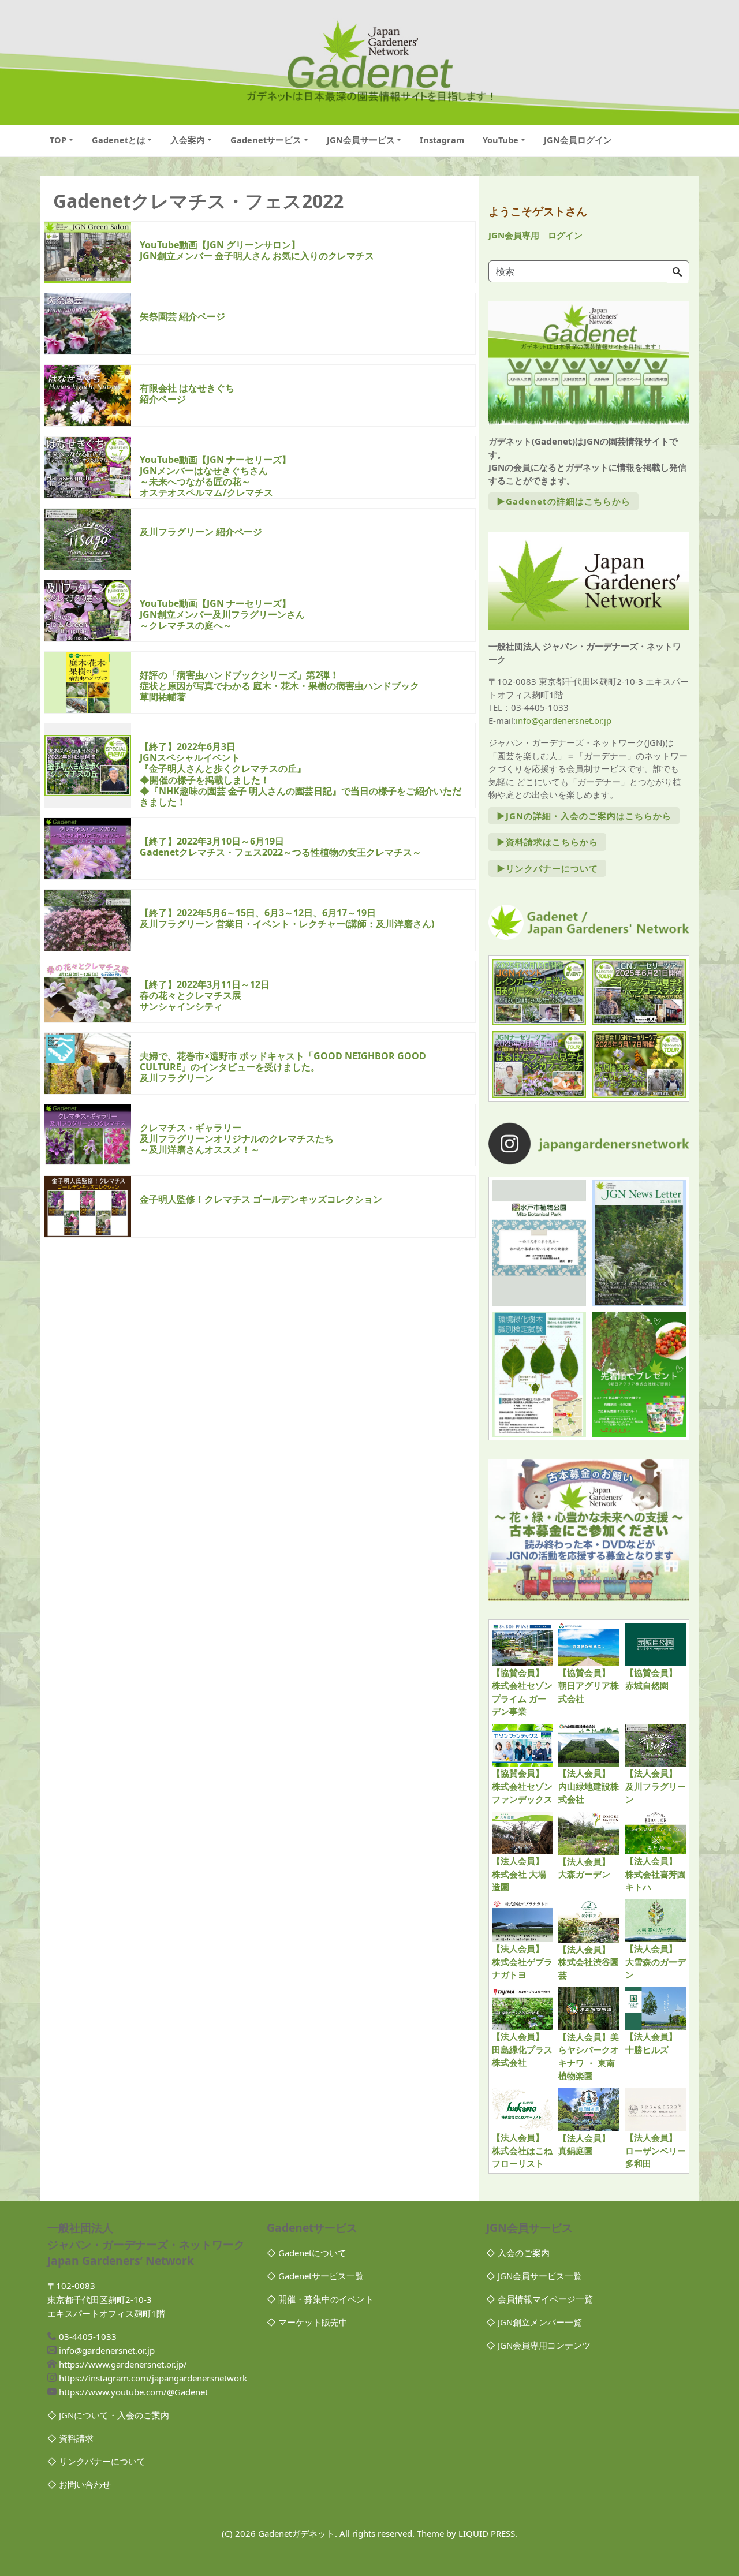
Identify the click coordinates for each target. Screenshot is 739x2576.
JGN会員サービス (361, 140)
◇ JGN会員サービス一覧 (534, 2276)
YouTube (501, 140)
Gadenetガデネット (296, 2533)
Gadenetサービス (266, 140)
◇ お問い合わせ (79, 2484)
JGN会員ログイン (578, 140)
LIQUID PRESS (487, 2533)
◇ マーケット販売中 (307, 2322)
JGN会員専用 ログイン (535, 235)
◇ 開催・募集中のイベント (320, 2299)
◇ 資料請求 (70, 2438)
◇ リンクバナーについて (96, 2461)
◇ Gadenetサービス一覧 (315, 2276)
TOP (58, 140)
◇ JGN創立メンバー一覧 (534, 2322)
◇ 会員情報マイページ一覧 (540, 2299)
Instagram (442, 140)
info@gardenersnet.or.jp (563, 720)
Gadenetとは (119, 140)
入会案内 (188, 140)
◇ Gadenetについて (307, 2253)
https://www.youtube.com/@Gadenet (133, 2392)
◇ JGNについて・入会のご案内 (108, 2415)
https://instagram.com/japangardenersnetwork (153, 2378)
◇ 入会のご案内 (518, 2253)
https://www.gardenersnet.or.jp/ (123, 2364)
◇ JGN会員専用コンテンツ (538, 2345)
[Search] (677, 272)
